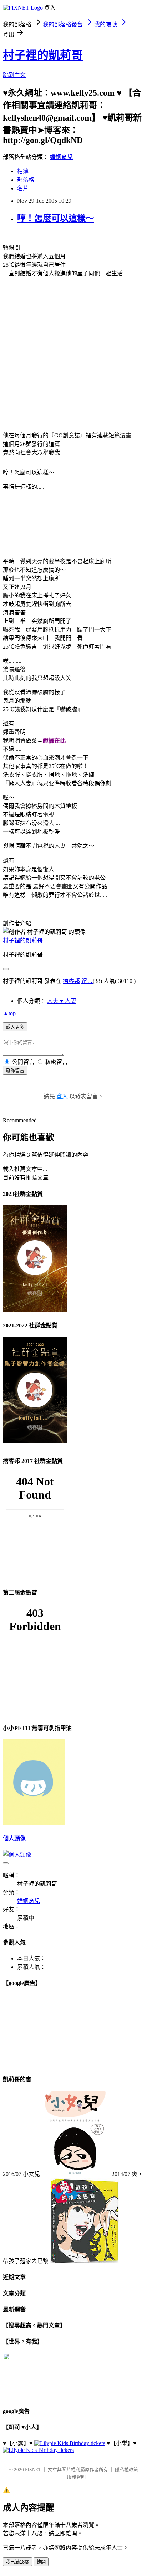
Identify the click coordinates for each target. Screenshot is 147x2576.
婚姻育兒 (61, 157)
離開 (41, 2562)
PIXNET (33, 2469)
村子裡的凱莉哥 (43, 55)
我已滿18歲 (17, 2562)
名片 (23, 188)
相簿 (23, 171)
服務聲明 (76, 2477)
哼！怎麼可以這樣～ (56, 218)
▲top (9, 1013)
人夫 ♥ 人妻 (62, 1001)
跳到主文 (14, 75)
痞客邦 (71, 981)
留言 (87, 981)
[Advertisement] (73, 356)
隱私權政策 (126, 2469)
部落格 (26, 180)
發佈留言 (15, 1071)
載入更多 (15, 1027)
